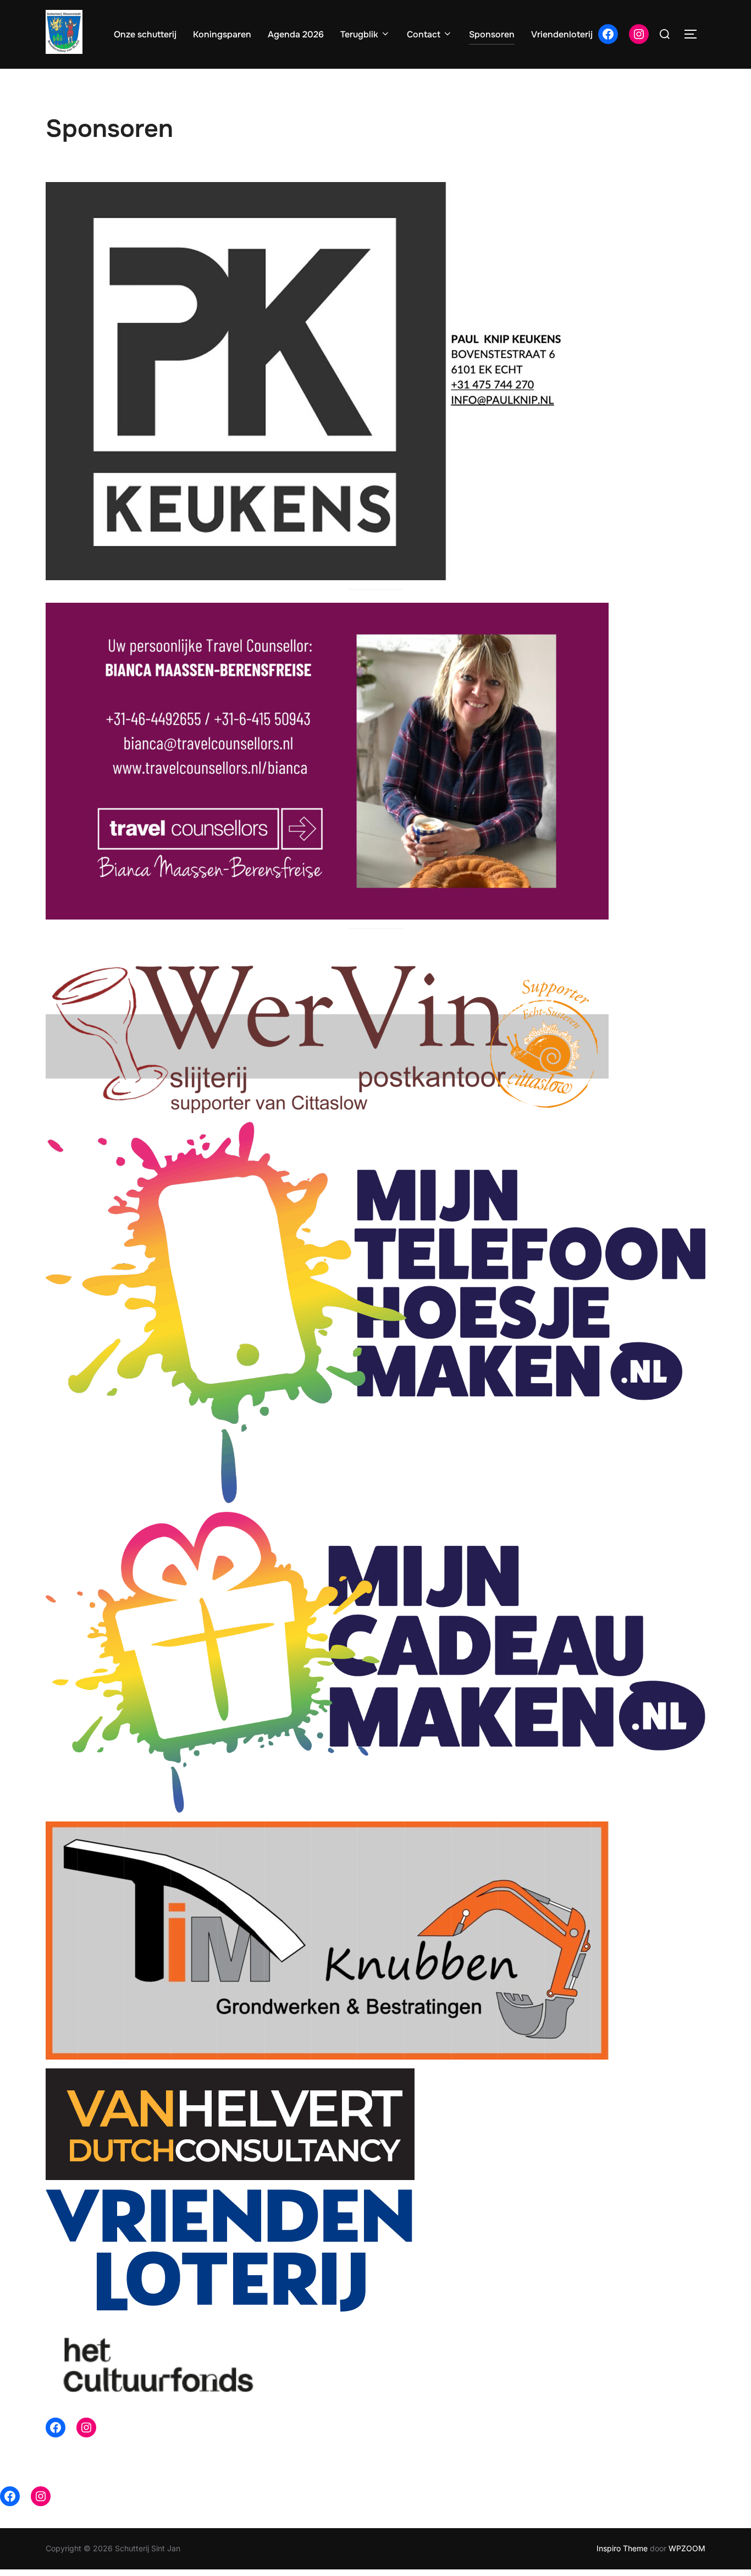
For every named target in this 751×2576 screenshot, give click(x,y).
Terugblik (359, 34)
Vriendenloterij (562, 34)
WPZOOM (687, 2548)
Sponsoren (492, 34)
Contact (424, 34)
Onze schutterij (145, 34)
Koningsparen (222, 34)
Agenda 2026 (296, 34)
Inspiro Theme (622, 2548)
